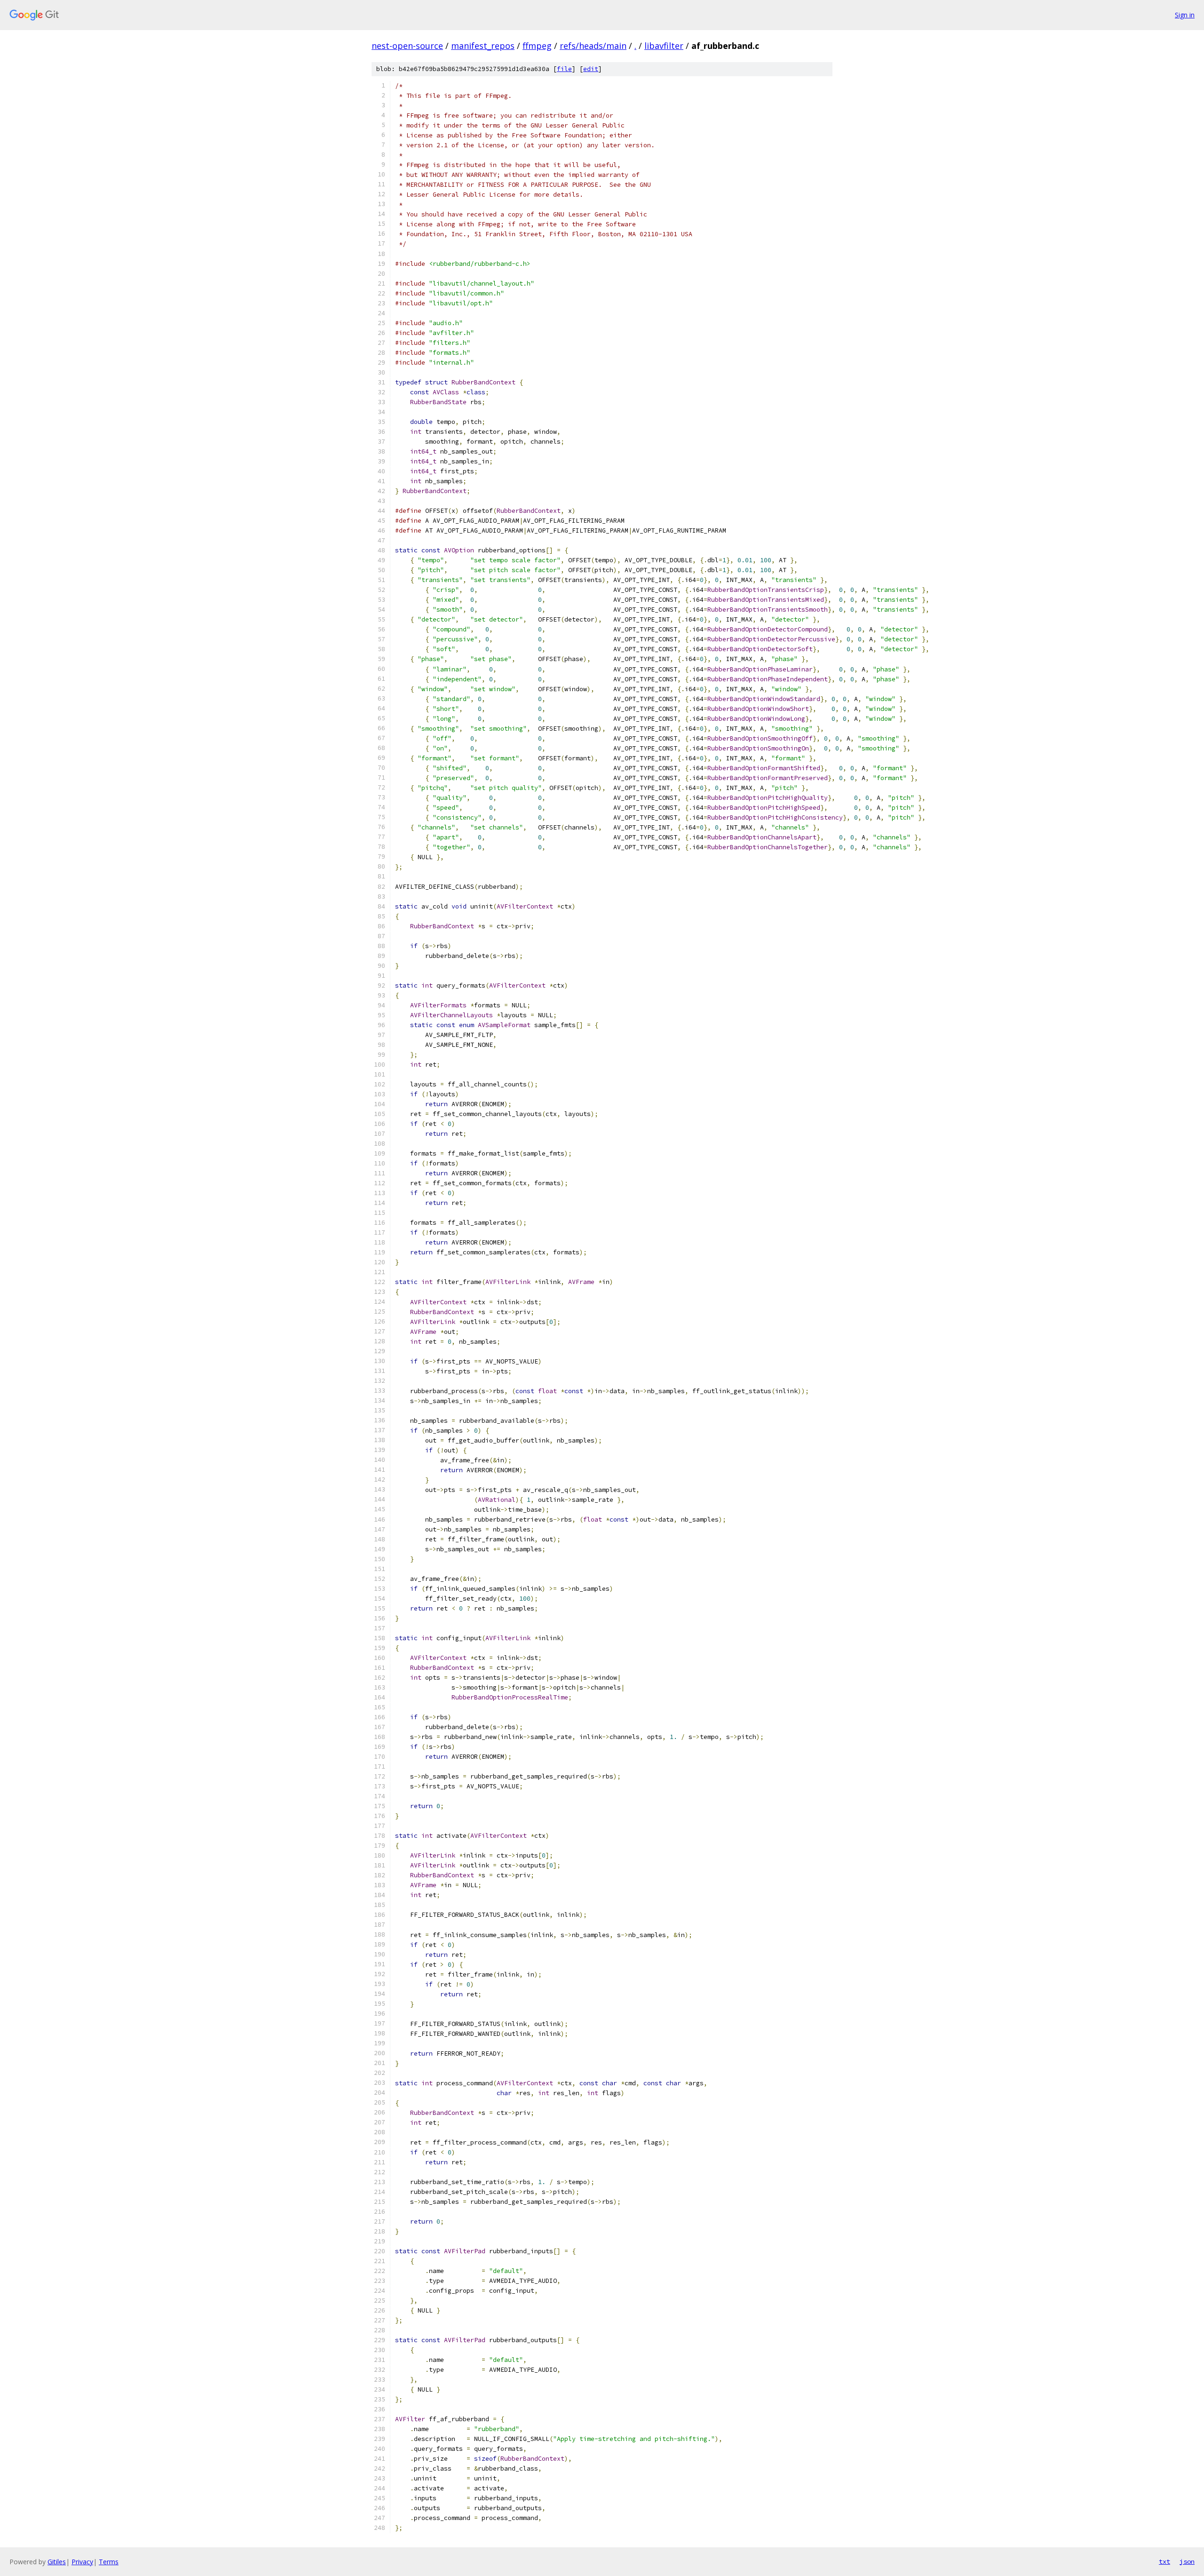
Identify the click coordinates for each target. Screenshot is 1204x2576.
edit (591, 69)
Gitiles (57, 2562)
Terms (109, 2562)
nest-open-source (407, 46)
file (564, 69)
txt (1164, 2561)
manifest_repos (483, 46)
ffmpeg (537, 46)
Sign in (1185, 15)
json (1187, 2561)
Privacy (82, 2562)
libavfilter (664, 46)
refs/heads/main (593, 46)
